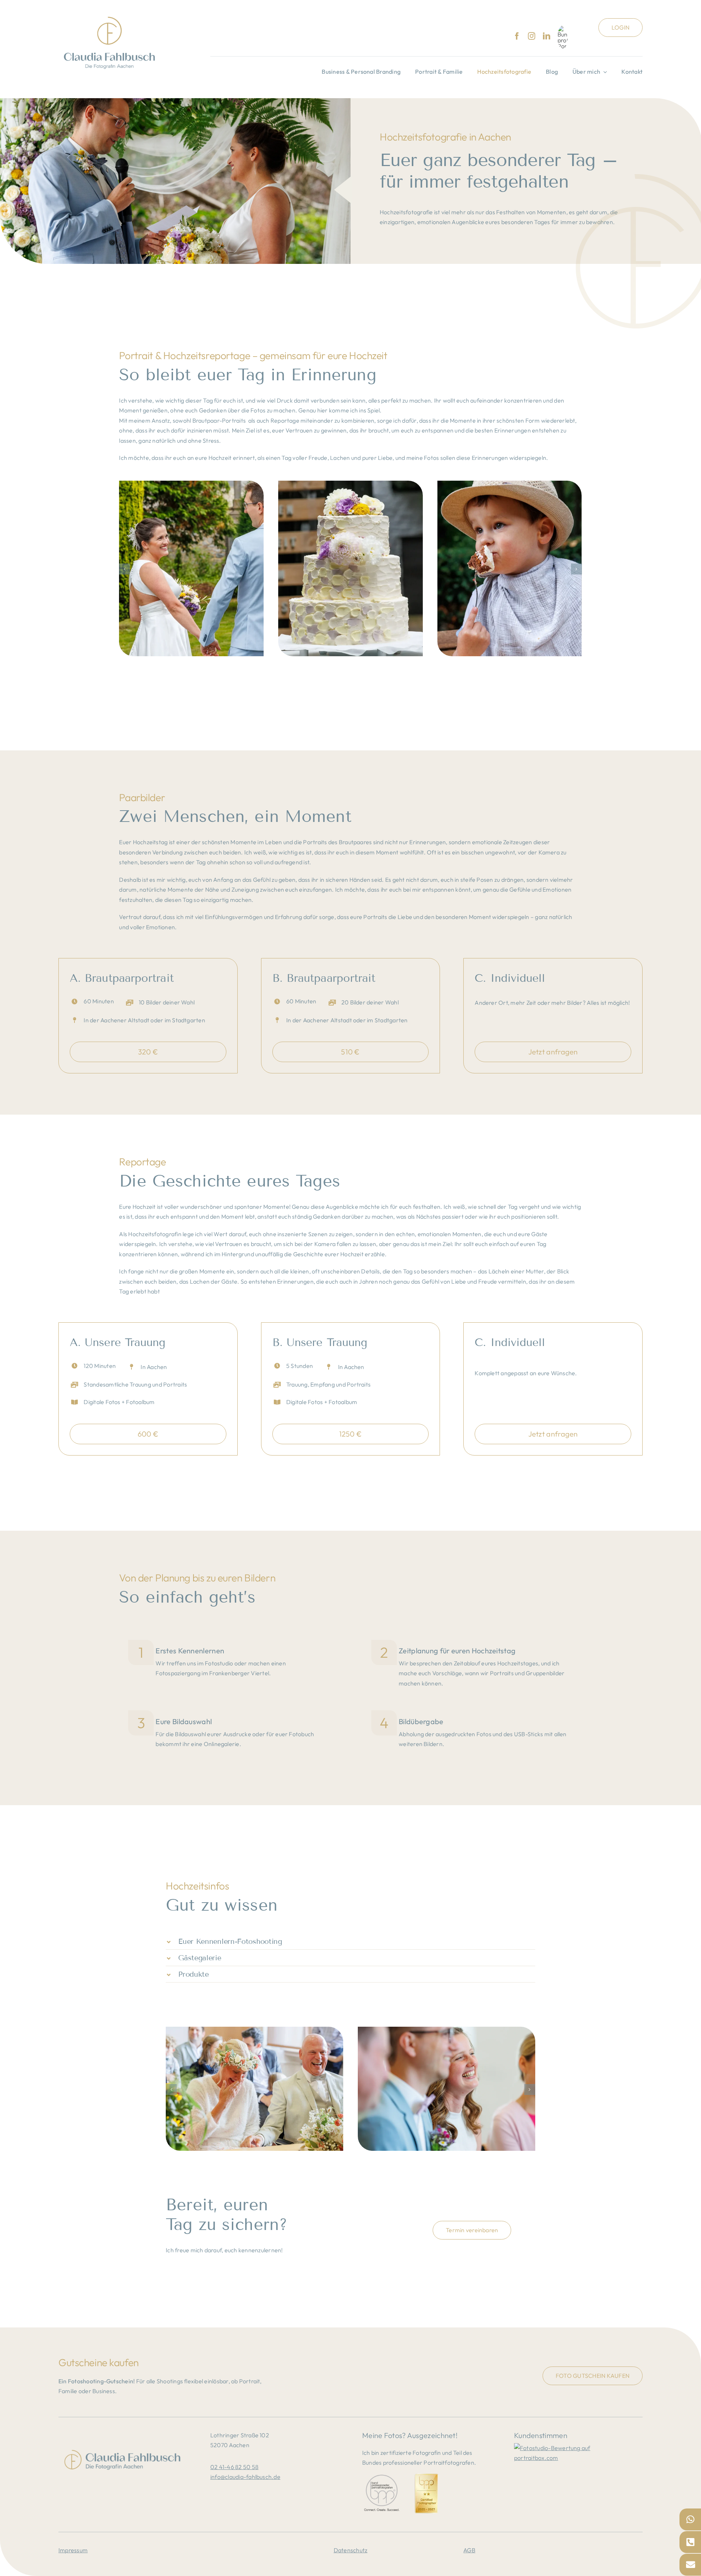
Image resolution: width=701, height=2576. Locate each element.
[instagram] (532, 36)
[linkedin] (547, 36)
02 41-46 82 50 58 (234, 2467)
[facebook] (517, 36)
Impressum (73, 2550)
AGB (469, 2550)
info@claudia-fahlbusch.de (245, 2477)
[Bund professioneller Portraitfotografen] (563, 37)
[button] (125, 569)
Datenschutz (351, 2550)
